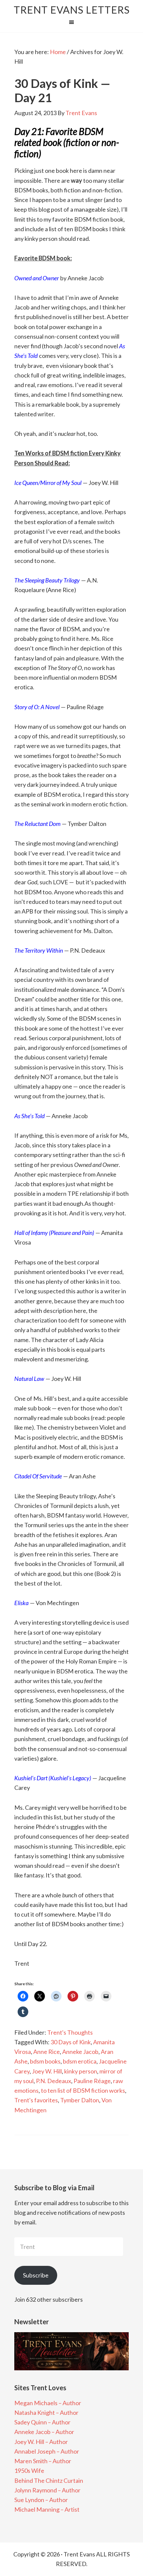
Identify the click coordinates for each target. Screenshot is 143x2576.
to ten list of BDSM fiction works (83, 2090)
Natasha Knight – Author (46, 2412)
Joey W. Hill (47, 2071)
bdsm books (45, 2061)
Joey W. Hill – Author (41, 2442)
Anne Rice (47, 2052)
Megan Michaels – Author (48, 2403)
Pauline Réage (92, 2081)
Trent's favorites (36, 2100)
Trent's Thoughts (70, 2032)
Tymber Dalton (80, 2100)
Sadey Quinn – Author (42, 2422)
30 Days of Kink (71, 2042)
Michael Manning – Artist (47, 2509)
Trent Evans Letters (72, 10)
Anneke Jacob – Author (44, 2432)
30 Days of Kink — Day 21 (62, 90)
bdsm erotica (80, 2061)
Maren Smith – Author (43, 2461)
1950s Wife (29, 2471)
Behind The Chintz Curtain (49, 2480)
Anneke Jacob (80, 2052)
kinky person (81, 2071)
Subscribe (36, 2275)
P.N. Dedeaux (54, 2081)
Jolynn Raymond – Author (47, 2490)
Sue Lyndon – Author (41, 2500)
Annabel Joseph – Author (47, 2451)
